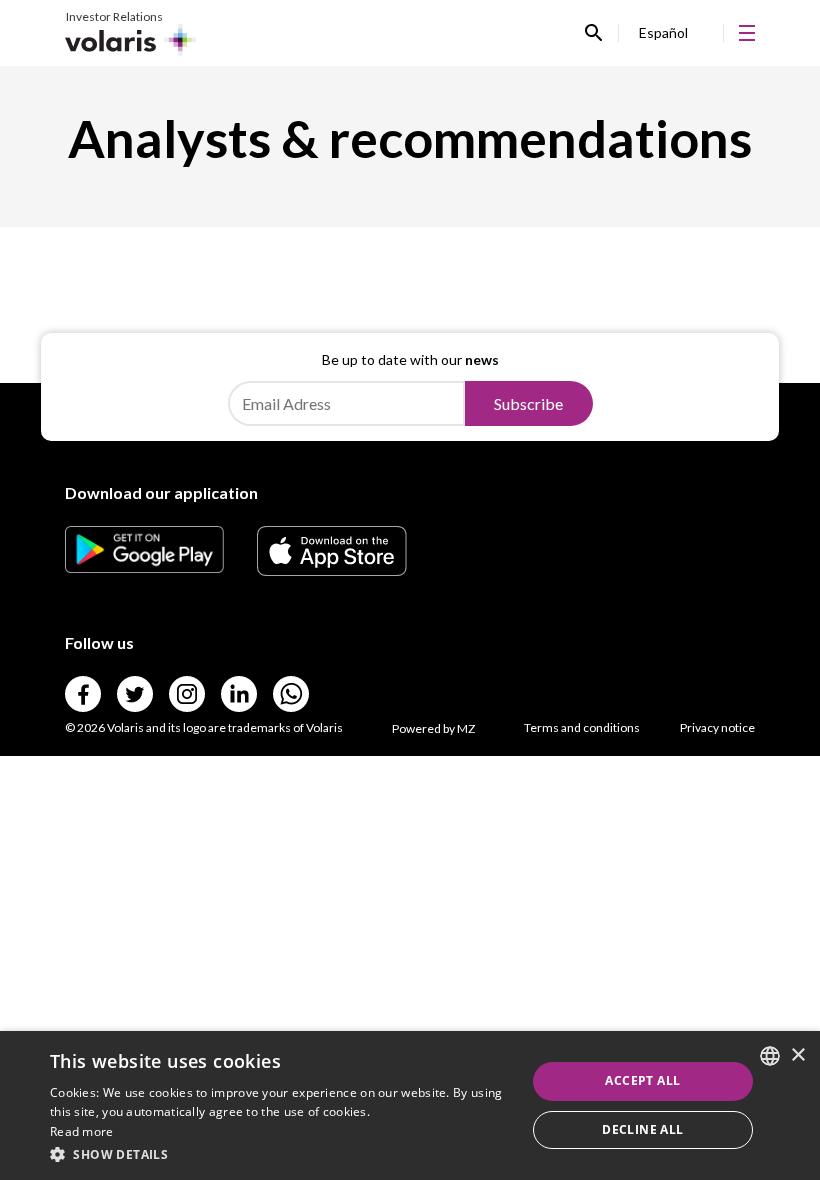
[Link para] (144, 566)
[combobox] (770, 1056)
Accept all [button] (642, 1080)
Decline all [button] (642, 1129)
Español (663, 32)
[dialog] (410, 1105)
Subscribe (528, 403)
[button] (281, 1153)
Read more (82, 1131)
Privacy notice (717, 727)
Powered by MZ (433, 728)
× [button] (797, 1055)
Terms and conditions (582, 727)
